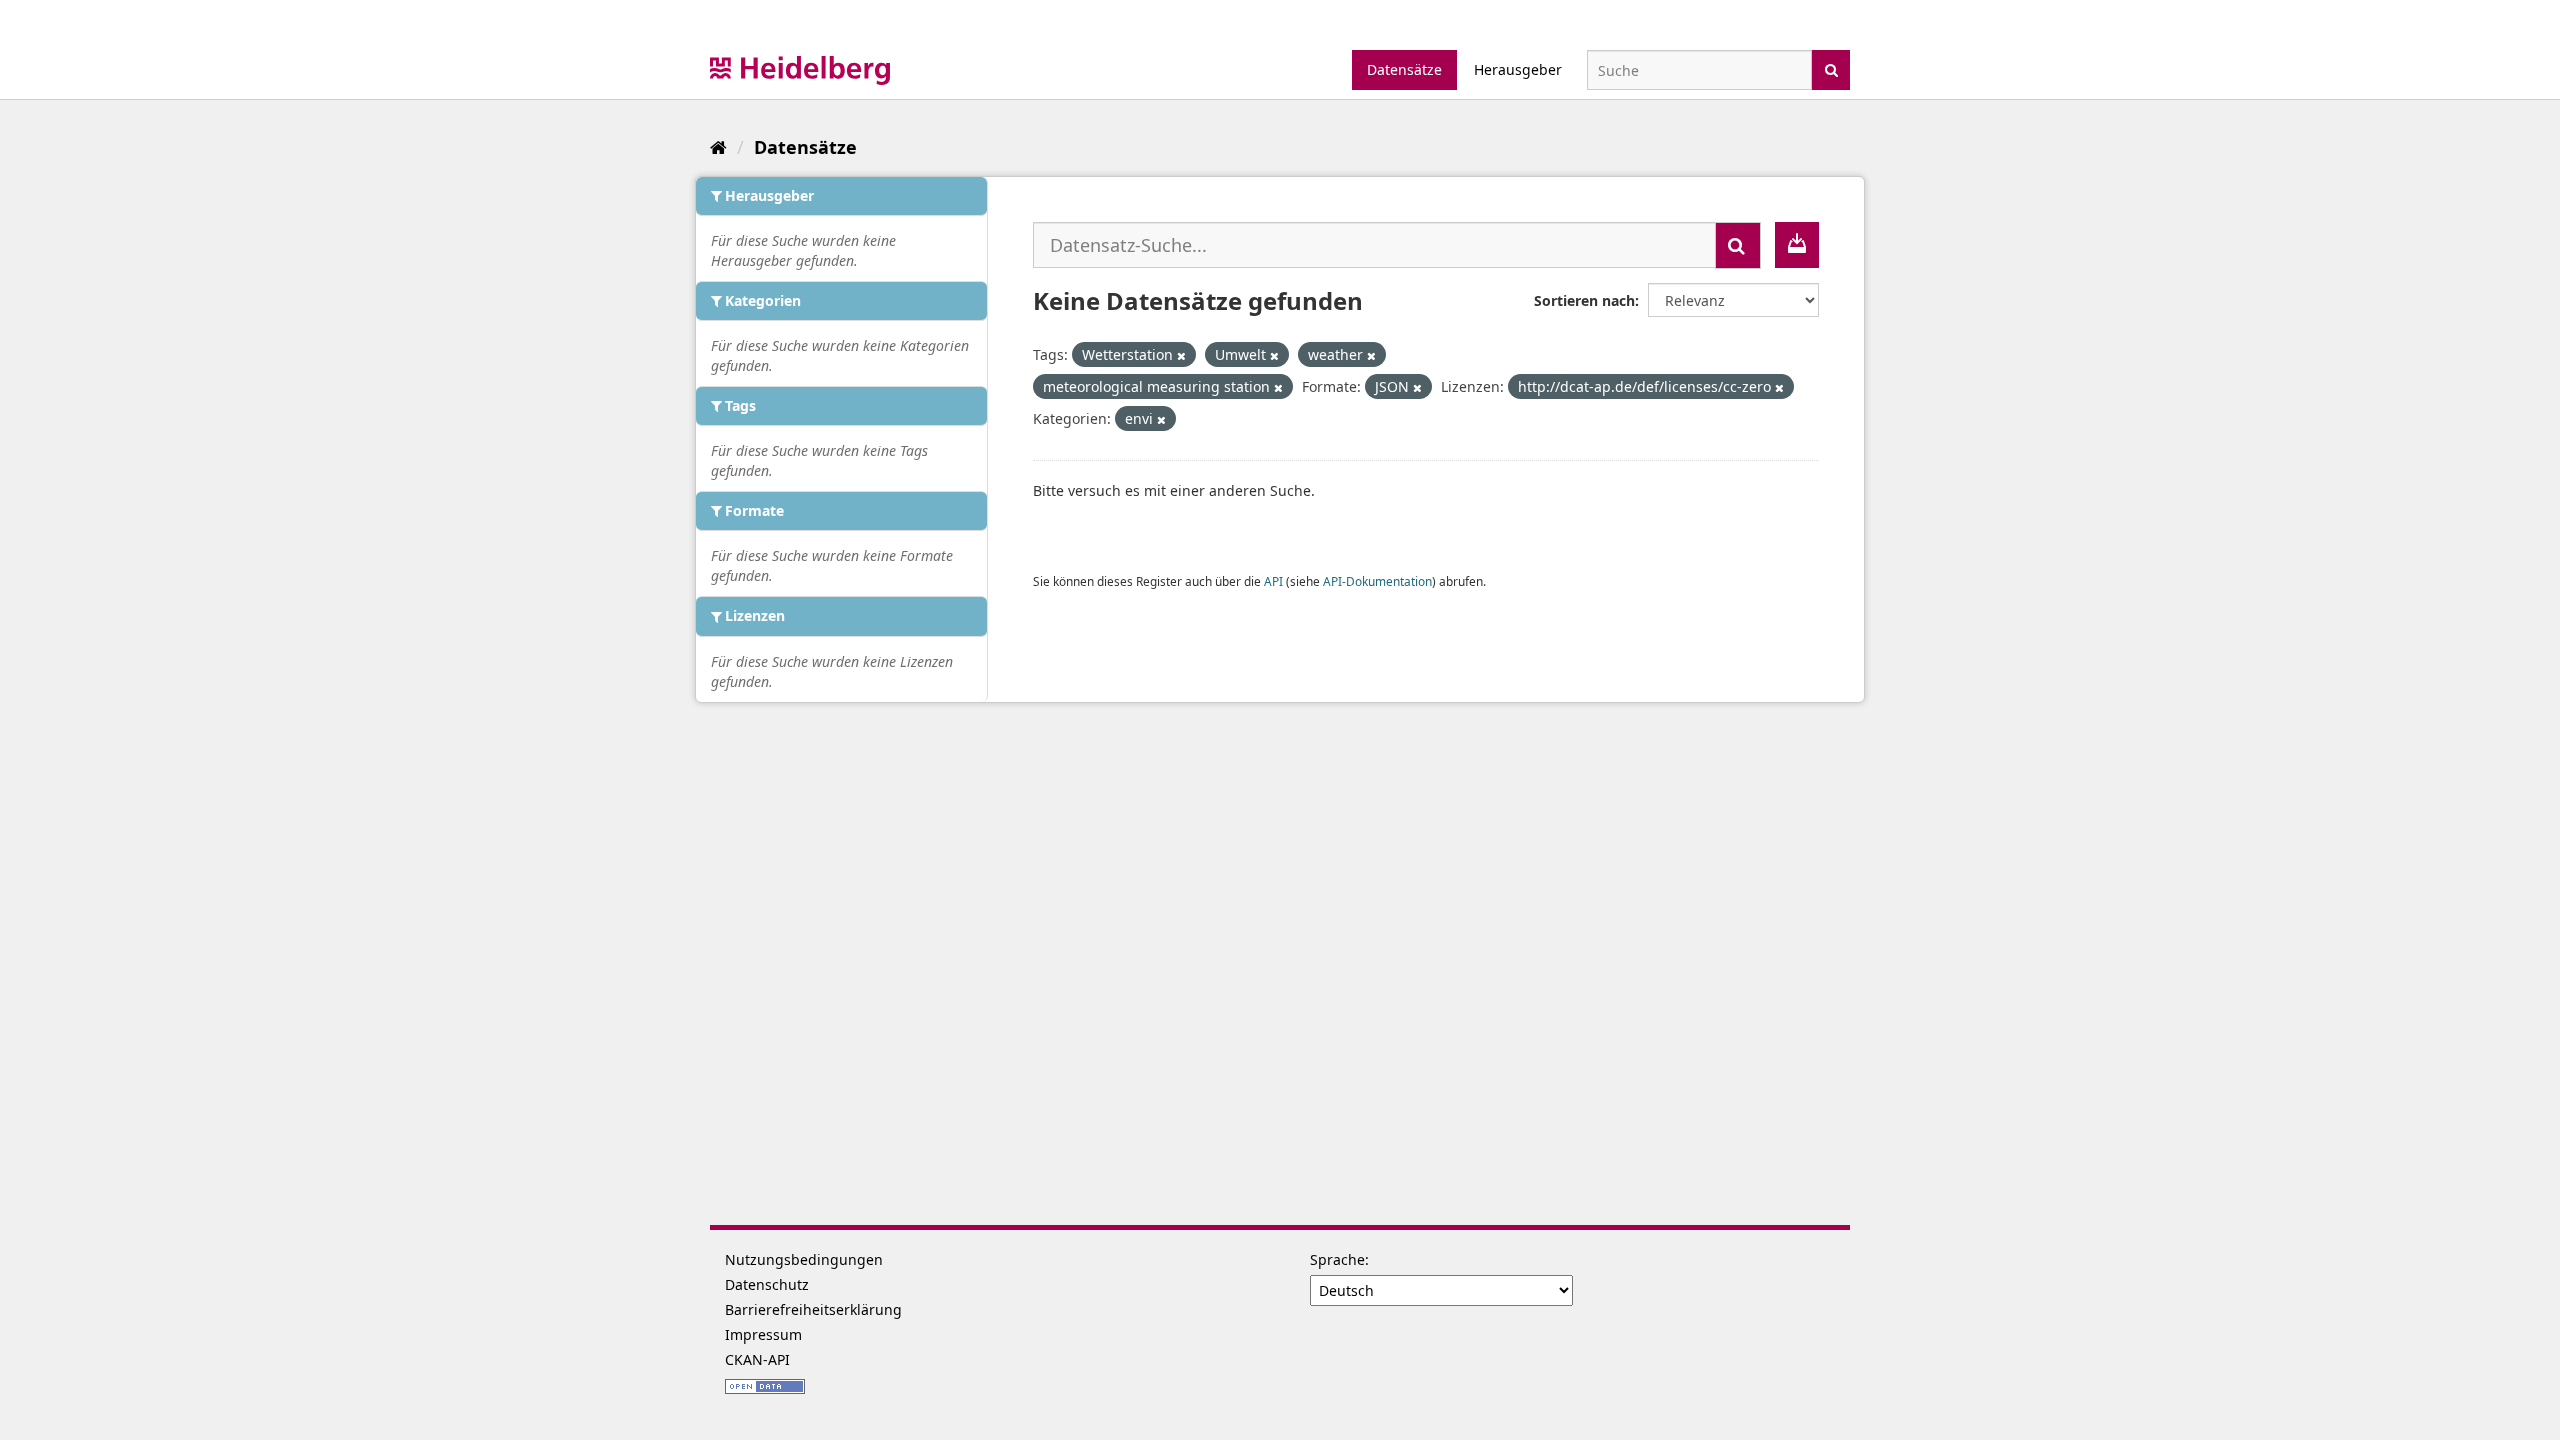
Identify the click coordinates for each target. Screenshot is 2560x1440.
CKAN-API (757, 1359)
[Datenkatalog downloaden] (1797, 245)
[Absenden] (1831, 68)
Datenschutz (767, 1284)
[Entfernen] (1181, 355)
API (1273, 581)
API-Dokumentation (1377, 581)
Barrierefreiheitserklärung (813, 1309)
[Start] (718, 147)
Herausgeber (1518, 69)
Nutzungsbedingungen (804, 1259)
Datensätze (1404, 69)
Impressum (763, 1334)
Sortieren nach (1584, 300)
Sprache (1337, 1259)
